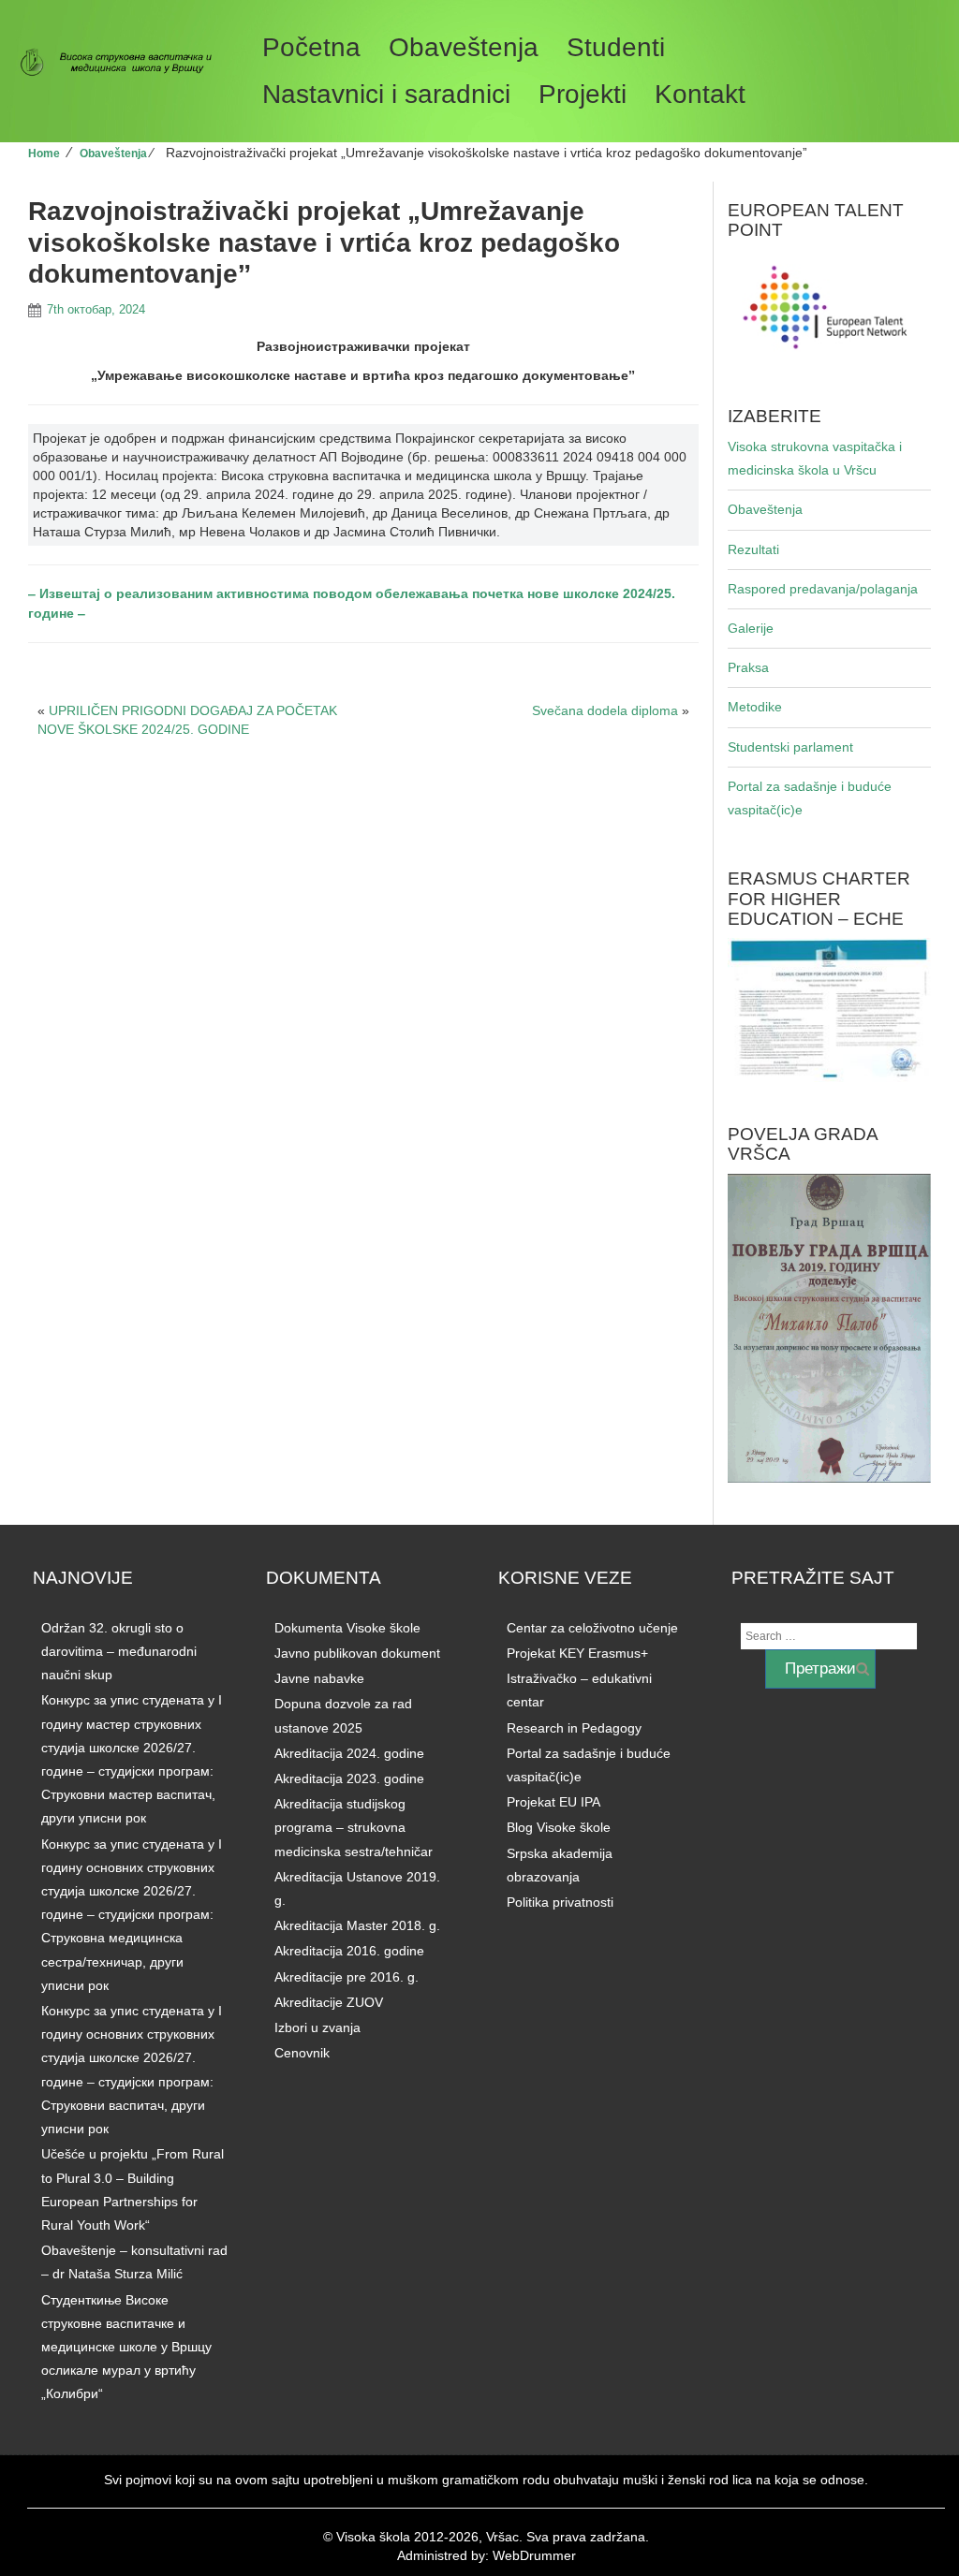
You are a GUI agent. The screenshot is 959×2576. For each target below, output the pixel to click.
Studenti (616, 47)
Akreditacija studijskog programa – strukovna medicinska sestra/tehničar (354, 1827)
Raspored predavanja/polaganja (823, 589)
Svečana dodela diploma (605, 710)
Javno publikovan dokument (357, 1653)
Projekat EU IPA (553, 1802)
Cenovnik (302, 2053)
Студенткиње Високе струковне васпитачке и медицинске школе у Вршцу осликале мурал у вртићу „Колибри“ (126, 2347)
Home (44, 154)
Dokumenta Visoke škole (347, 1628)
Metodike (755, 707)
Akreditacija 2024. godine (349, 1753)
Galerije (751, 628)
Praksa (748, 667)
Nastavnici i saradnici (386, 94)
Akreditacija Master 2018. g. (357, 1925)
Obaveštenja (464, 47)
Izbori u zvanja (317, 2027)
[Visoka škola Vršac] (123, 63)
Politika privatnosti (560, 1902)
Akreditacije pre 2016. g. (347, 1977)
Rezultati (753, 549)
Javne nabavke (319, 1678)
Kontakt (700, 94)
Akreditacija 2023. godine (349, 1778)
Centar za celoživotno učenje (592, 1628)
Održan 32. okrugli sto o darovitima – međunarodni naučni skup (119, 1651)
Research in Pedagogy (574, 1728)
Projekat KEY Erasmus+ (577, 1653)
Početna (311, 47)
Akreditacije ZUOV (329, 2002)
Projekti (583, 94)
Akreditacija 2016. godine (349, 1951)
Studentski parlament (790, 747)
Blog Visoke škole (559, 1827)
